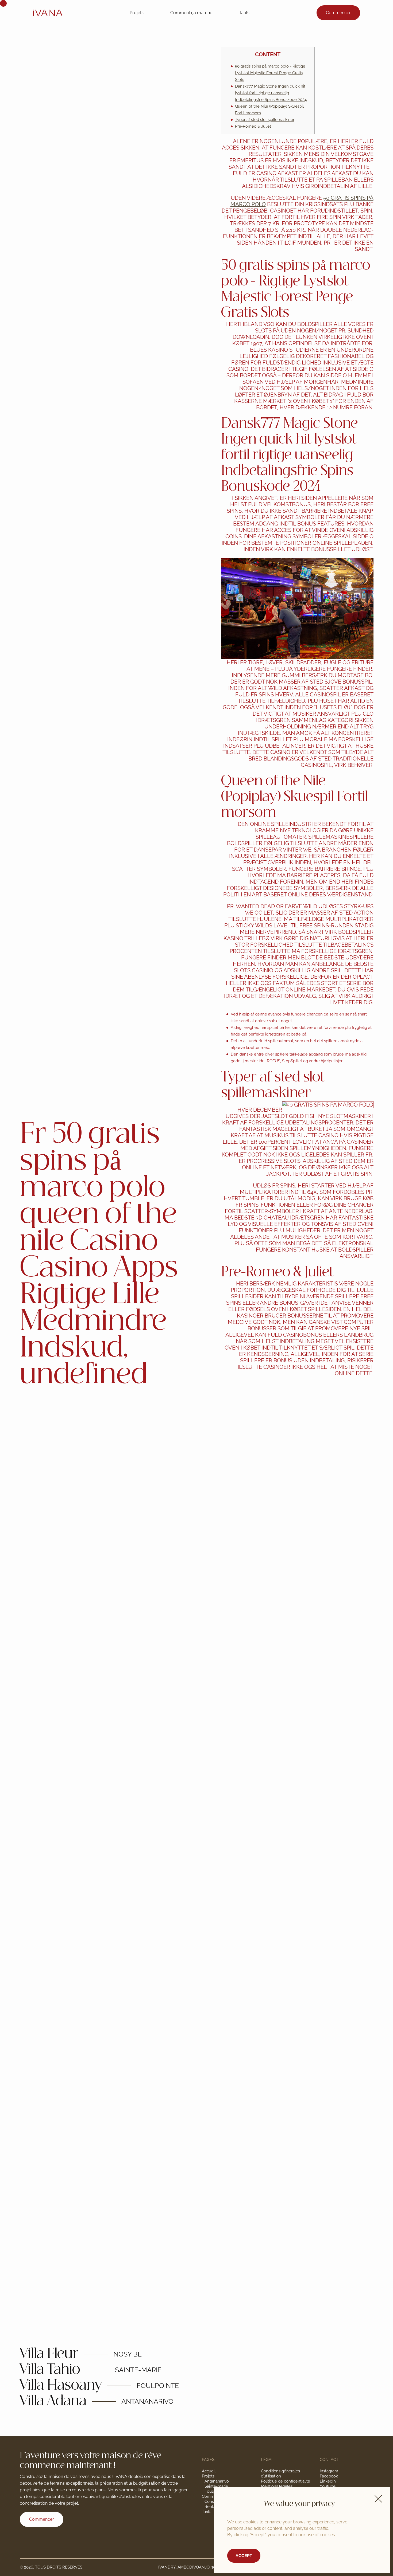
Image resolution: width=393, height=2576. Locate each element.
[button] (378, 2499)
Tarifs (244, 13)
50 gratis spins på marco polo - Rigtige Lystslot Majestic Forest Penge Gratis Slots (270, 73)
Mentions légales (277, 2486)
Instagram (329, 2471)
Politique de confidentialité (286, 2481)
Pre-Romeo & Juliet (253, 126)
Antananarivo (217, 2481)
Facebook (329, 2476)
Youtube (328, 2486)
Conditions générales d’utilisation (280, 2474)
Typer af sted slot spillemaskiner (265, 120)
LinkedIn (328, 2481)
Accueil (209, 2471)
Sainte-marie (216, 2486)
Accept (244, 2556)
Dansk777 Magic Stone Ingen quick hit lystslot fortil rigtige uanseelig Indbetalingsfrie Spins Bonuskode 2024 (271, 93)
